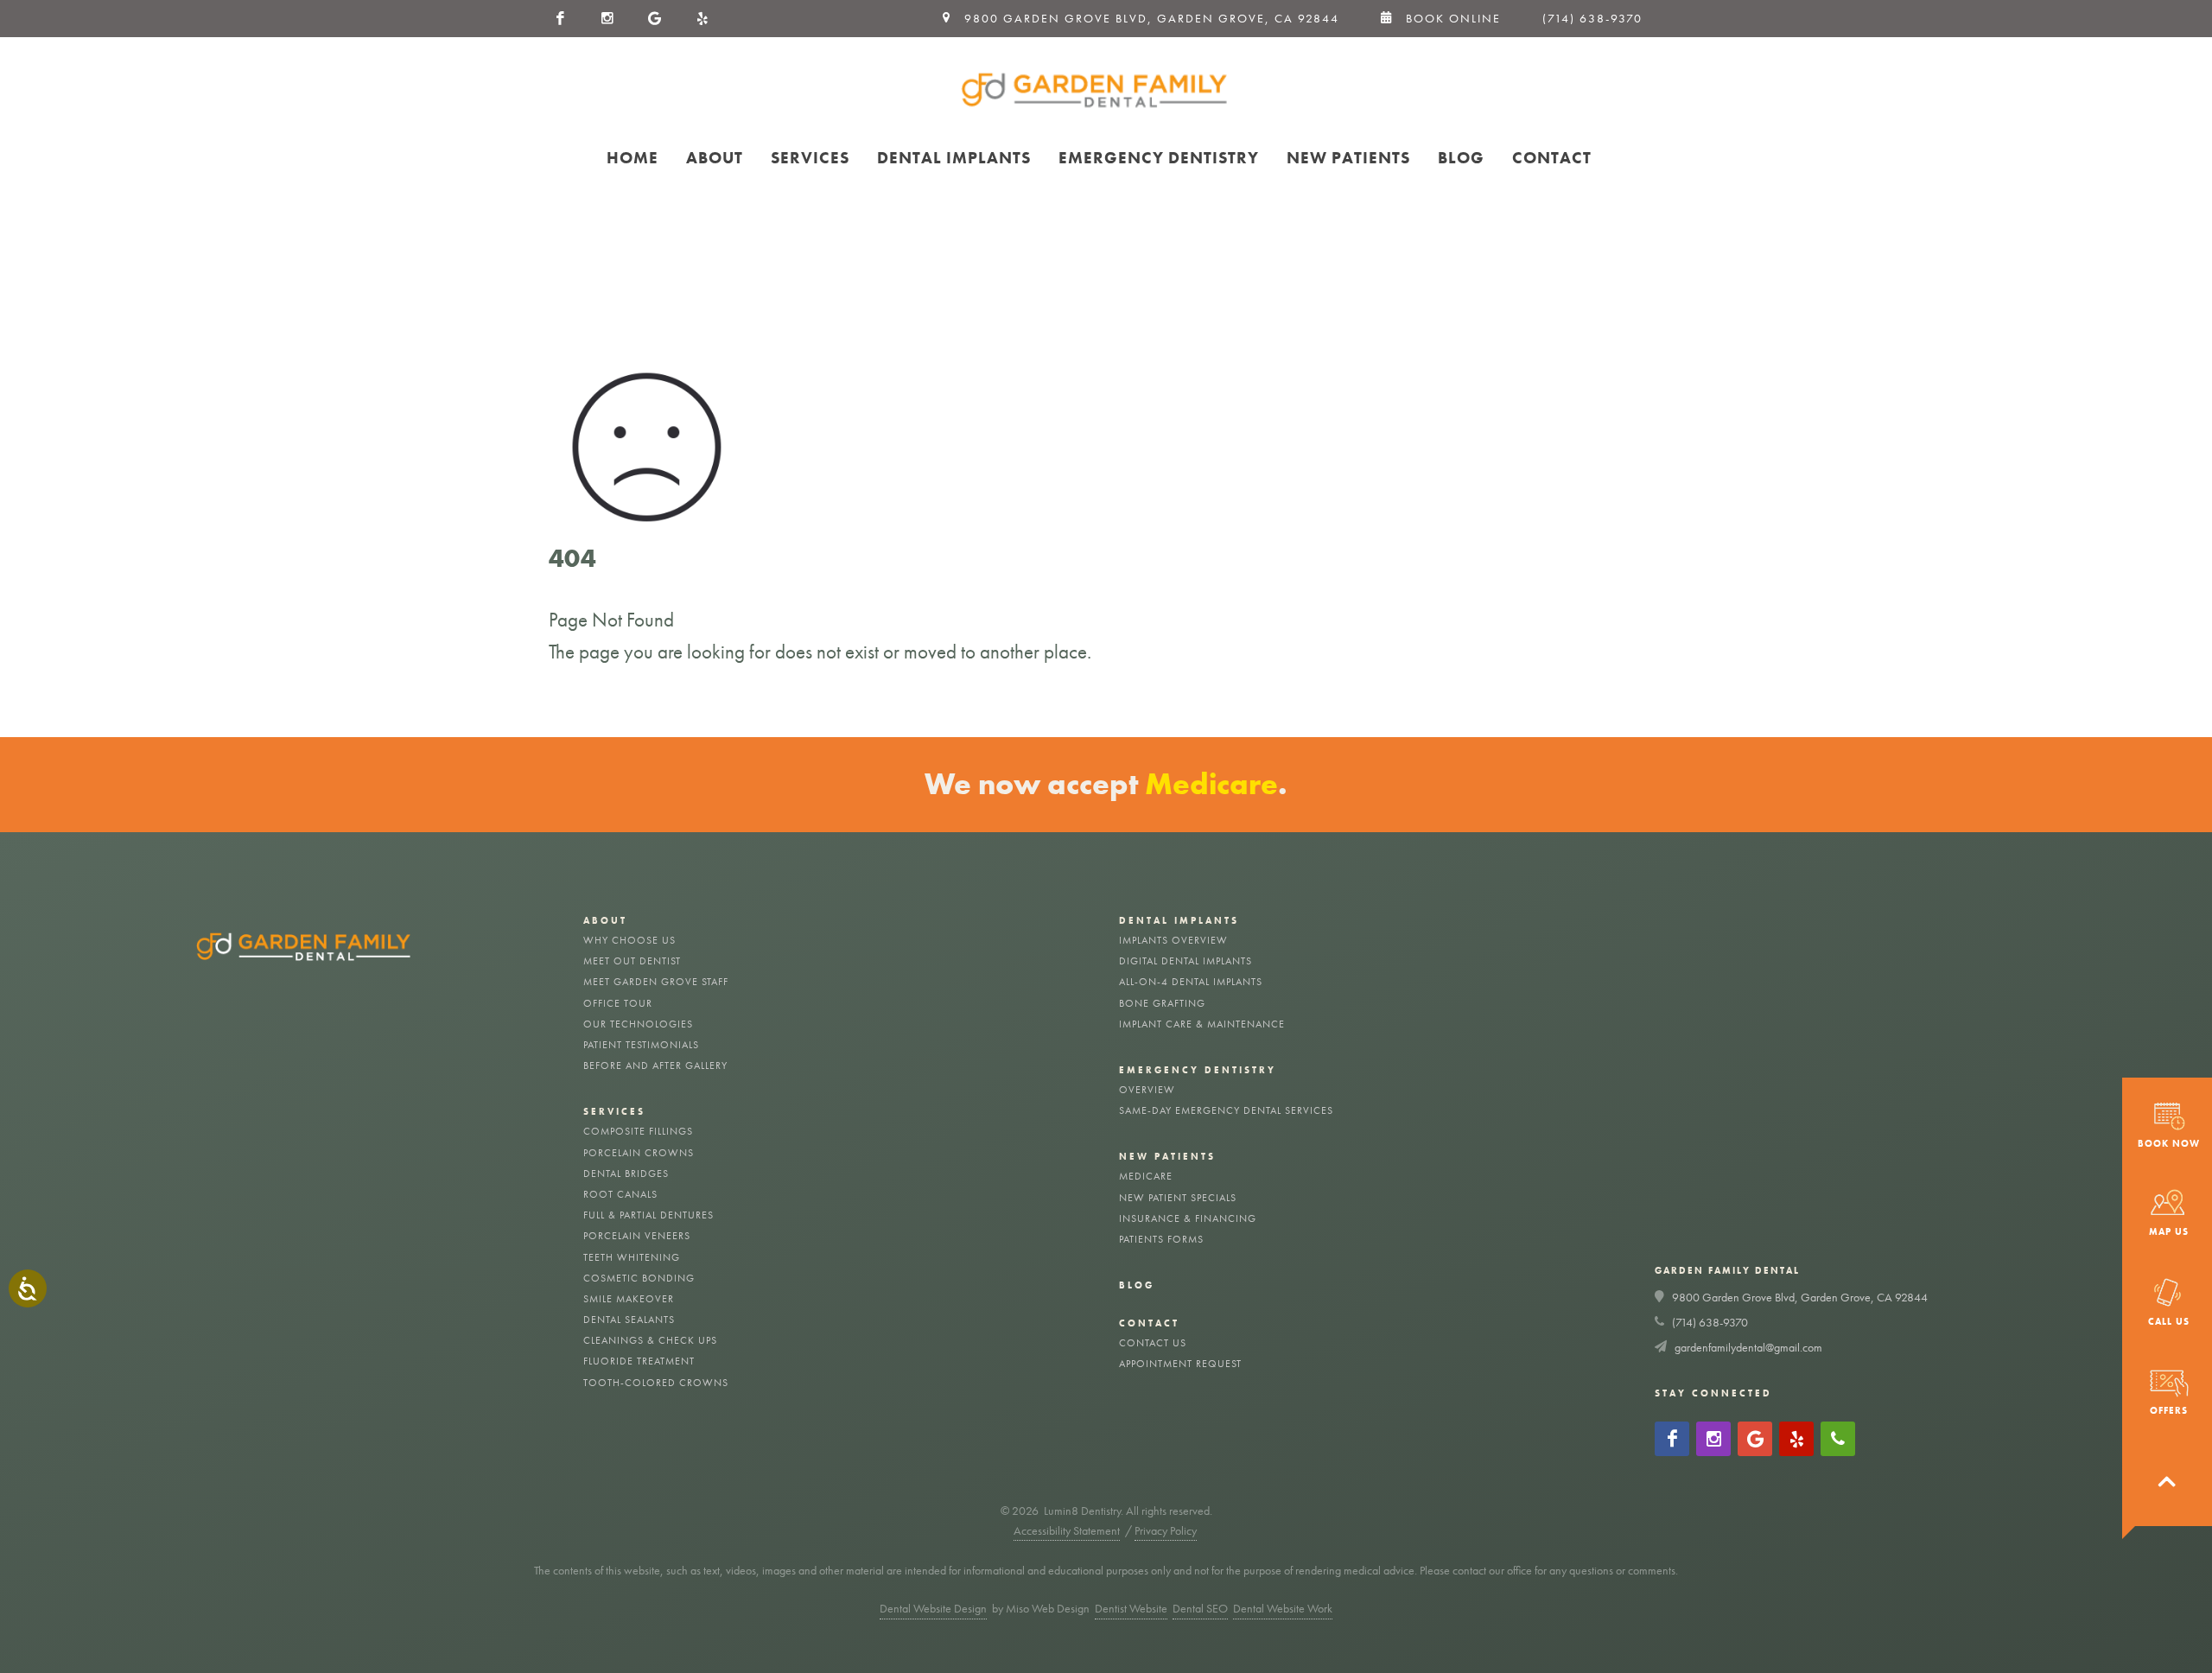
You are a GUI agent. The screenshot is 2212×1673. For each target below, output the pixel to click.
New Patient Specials (1178, 1198)
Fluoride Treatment (639, 1361)
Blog (1137, 1285)
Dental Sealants (629, 1320)
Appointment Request (1180, 1364)
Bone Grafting (1162, 1003)
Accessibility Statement (1067, 1530)
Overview (1147, 1090)
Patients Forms (1161, 1239)
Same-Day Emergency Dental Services (1226, 1110)
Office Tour (618, 1003)
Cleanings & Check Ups (650, 1340)
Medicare (1146, 1176)
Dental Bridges (626, 1174)
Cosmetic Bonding (639, 1278)
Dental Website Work (1283, 1608)
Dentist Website (1131, 1608)
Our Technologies (638, 1024)
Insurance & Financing (1188, 1218)
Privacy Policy (1166, 1530)
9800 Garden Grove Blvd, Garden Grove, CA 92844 (1800, 1297)
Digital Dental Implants (1185, 961)
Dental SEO (1200, 1608)
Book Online (1447, 18)
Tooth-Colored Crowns (656, 1383)
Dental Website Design (933, 1608)
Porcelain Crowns (639, 1153)
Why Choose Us (629, 940)
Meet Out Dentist (632, 961)
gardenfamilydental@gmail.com (1748, 1347)
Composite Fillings (638, 1131)
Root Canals (620, 1194)
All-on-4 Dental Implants (1191, 982)
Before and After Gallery (655, 1066)
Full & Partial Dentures (648, 1215)
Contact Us (1153, 1343)
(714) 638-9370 (1592, 18)
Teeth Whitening (632, 1257)
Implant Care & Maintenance (1202, 1024)
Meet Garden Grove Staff (656, 982)
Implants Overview (1173, 940)
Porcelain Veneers (637, 1236)
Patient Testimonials (641, 1045)
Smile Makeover (629, 1299)
